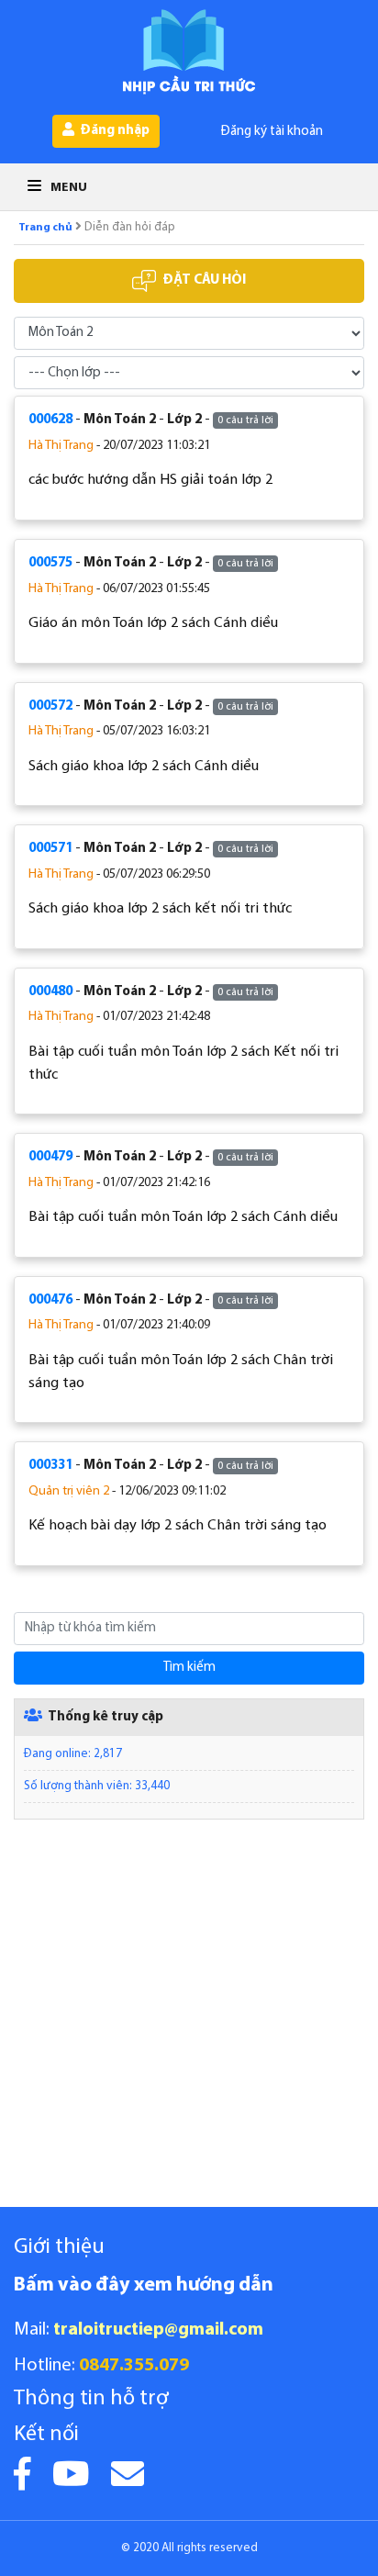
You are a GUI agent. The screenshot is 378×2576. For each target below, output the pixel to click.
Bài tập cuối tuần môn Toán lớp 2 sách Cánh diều (183, 1217)
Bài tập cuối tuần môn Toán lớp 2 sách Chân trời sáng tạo (181, 1372)
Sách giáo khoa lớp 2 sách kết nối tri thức (160, 909)
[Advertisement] (189, 2018)
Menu (67, 188)
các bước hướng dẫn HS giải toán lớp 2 (150, 480)
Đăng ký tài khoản (272, 132)
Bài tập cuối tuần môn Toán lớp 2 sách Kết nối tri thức (183, 1064)
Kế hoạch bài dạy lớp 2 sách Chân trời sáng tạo (178, 1526)
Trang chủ (45, 228)
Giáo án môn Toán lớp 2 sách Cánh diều (153, 623)
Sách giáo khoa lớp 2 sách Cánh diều (144, 767)
